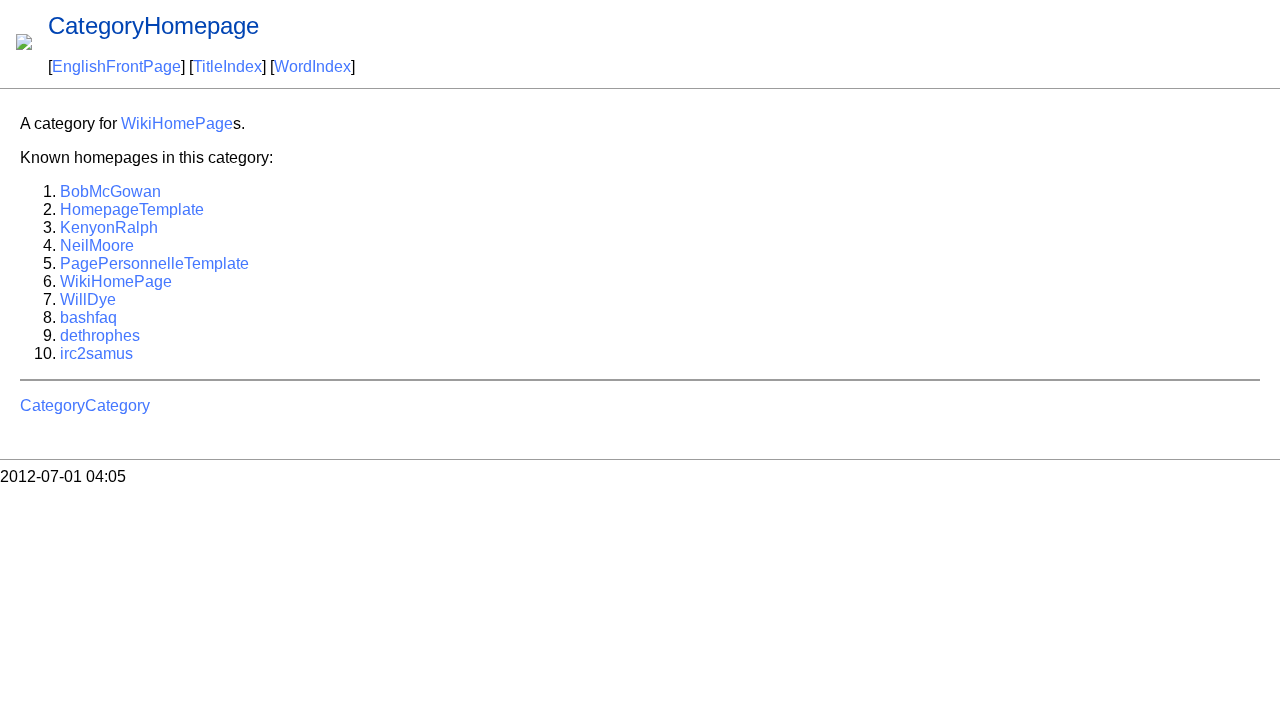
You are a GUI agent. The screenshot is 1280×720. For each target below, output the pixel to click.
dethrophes (100, 335)
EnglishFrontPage (116, 66)
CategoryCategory (85, 405)
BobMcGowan (110, 191)
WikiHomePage (177, 123)
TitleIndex (227, 66)
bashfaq (88, 317)
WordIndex (312, 66)
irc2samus (96, 353)
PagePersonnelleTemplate (154, 263)
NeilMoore (97, 245)
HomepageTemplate (132, 209)
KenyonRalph (109, 227)
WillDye (88, 299)
